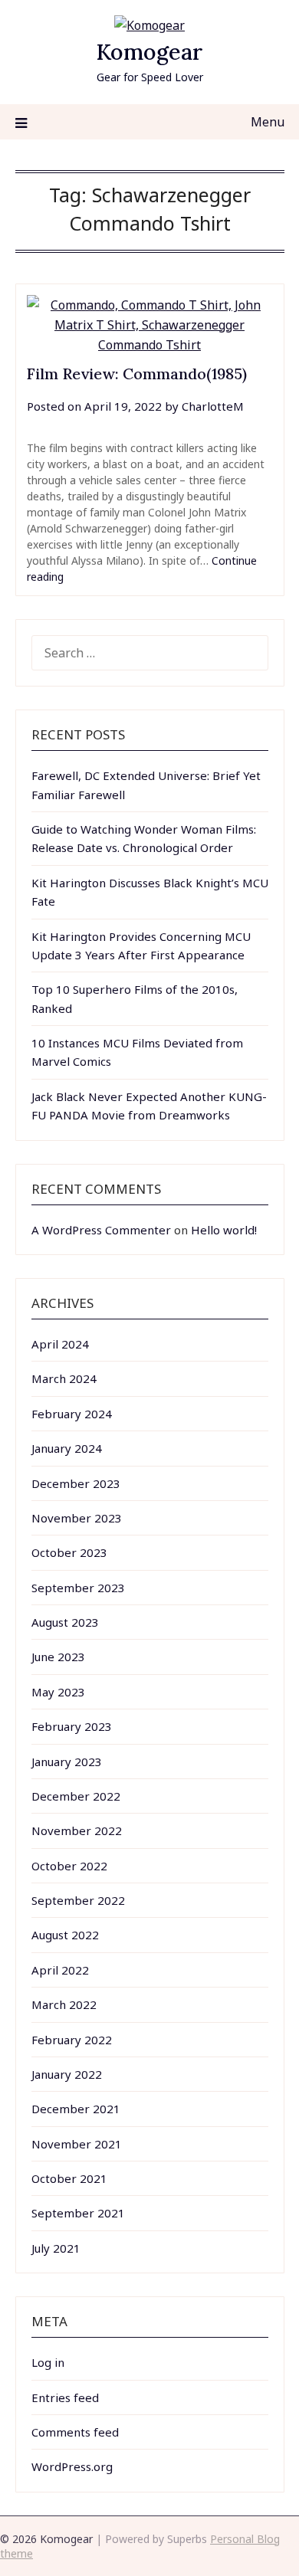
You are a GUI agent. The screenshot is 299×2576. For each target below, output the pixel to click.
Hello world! (224, 1230)
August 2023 (65, 1622)
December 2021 (76, 2109)
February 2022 (72, 2040)
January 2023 (67, 1762)
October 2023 (69, 1552)
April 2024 (60, 1344)
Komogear (149, 52)
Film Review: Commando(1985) (137, 374)
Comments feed (75, 2432)
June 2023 (58, 1657)
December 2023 (76, 1483)
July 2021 (56, 2248)
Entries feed (65, 2397)
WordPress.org (72, 2466)
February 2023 (72, 1726)
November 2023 (77, 1518)
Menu (268, 122)
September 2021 (78, 2213)
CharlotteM (213, 406)
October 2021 (69, 2178)
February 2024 (72, 1414)
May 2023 (58, 1692)
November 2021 (77, 2144)
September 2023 (78, 1588)
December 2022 (76, 1796)
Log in (48, 2362)
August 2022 (65, 1935)
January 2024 (67, 1448)
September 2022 (78, 1900)
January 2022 (67, 2074)
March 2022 (64, 2004)
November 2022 (77, 1830)
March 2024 (64, 1378)
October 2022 (69, 1866)
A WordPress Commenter (101, 1230)
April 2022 (60, 1970)
